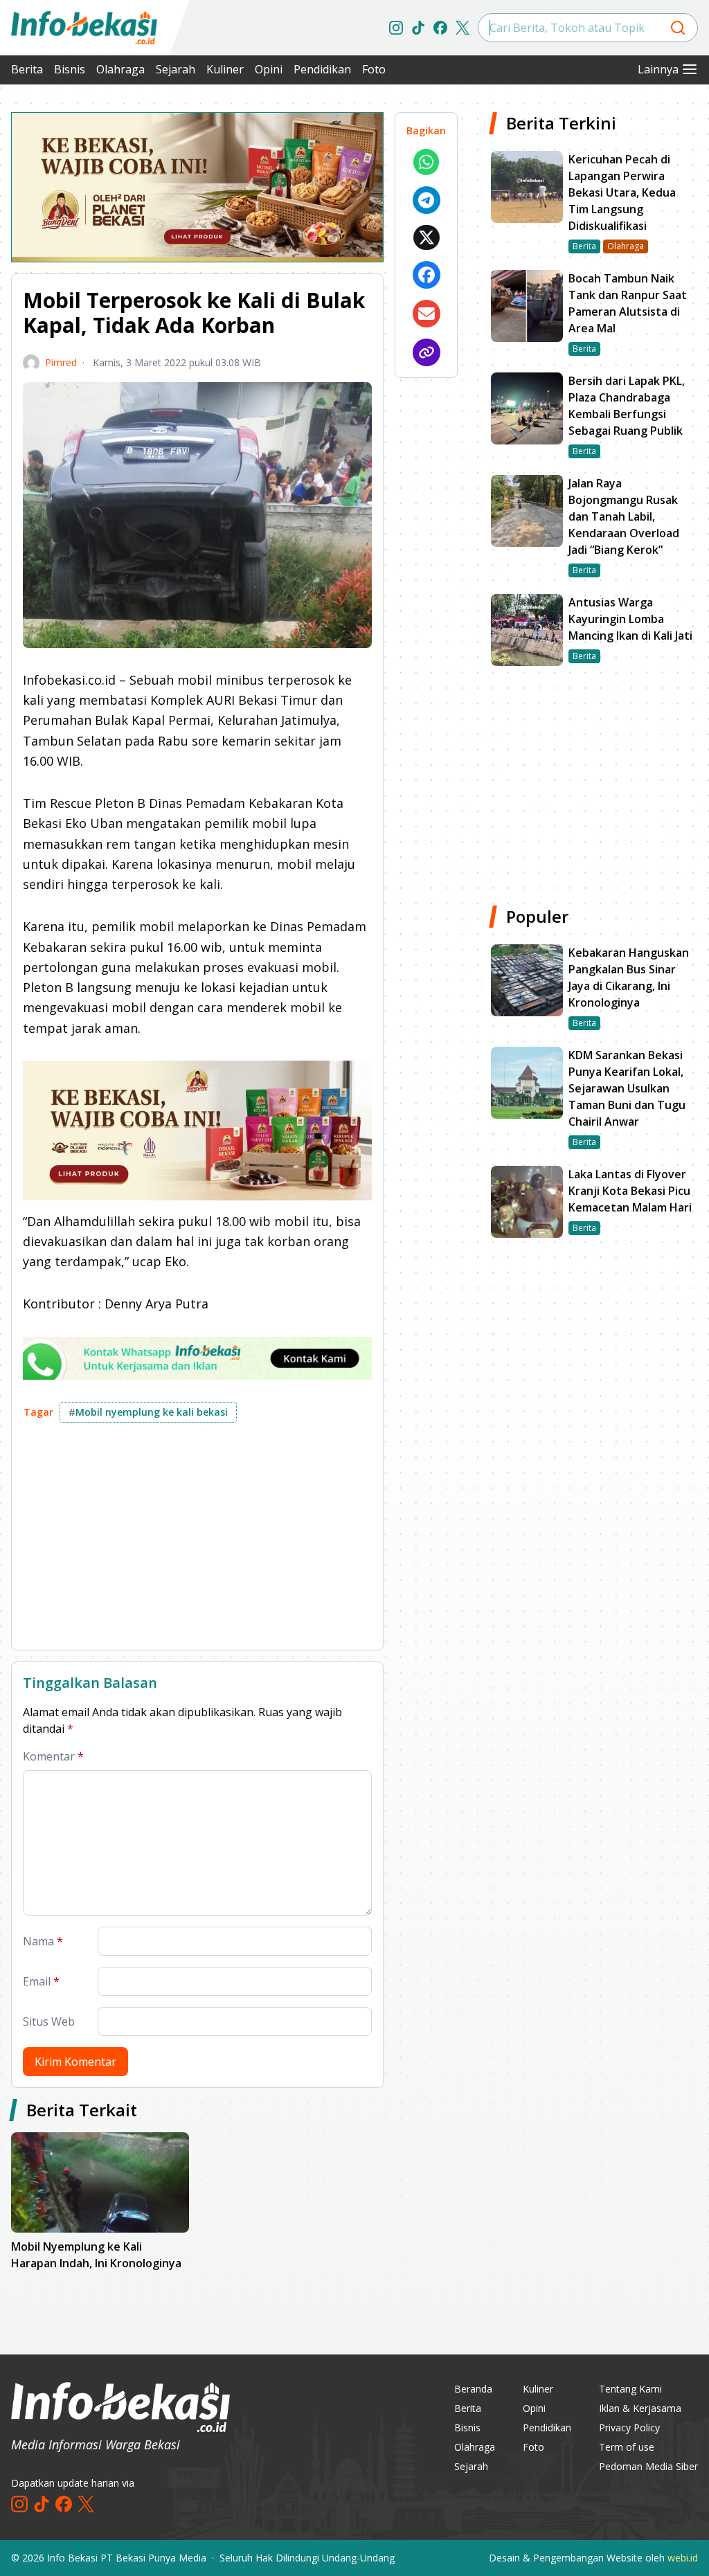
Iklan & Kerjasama (640, 2408)
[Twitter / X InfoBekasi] (463, 28)
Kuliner (225, 69)
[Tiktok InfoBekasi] (418, 28)
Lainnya (658, 69)
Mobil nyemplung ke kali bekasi (148, 1412)
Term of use (627, 2447)
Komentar (53, 1756)
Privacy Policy (629, 2428)
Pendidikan (322, 69)
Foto (374, 69)
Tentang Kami (630, 2389)
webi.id (683, 2558)
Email (41, 1981)
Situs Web (49, 2021)
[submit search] (678, 28)
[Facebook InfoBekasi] (440, 28)
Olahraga (120, 69)
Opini (269, 69)
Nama (43, 1941)
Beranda (473, 2389)
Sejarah (176, 69)
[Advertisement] (197, 1542)
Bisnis (70, 69)
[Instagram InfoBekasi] (396, 28)
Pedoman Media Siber (648, 2466)
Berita (27, 69)
